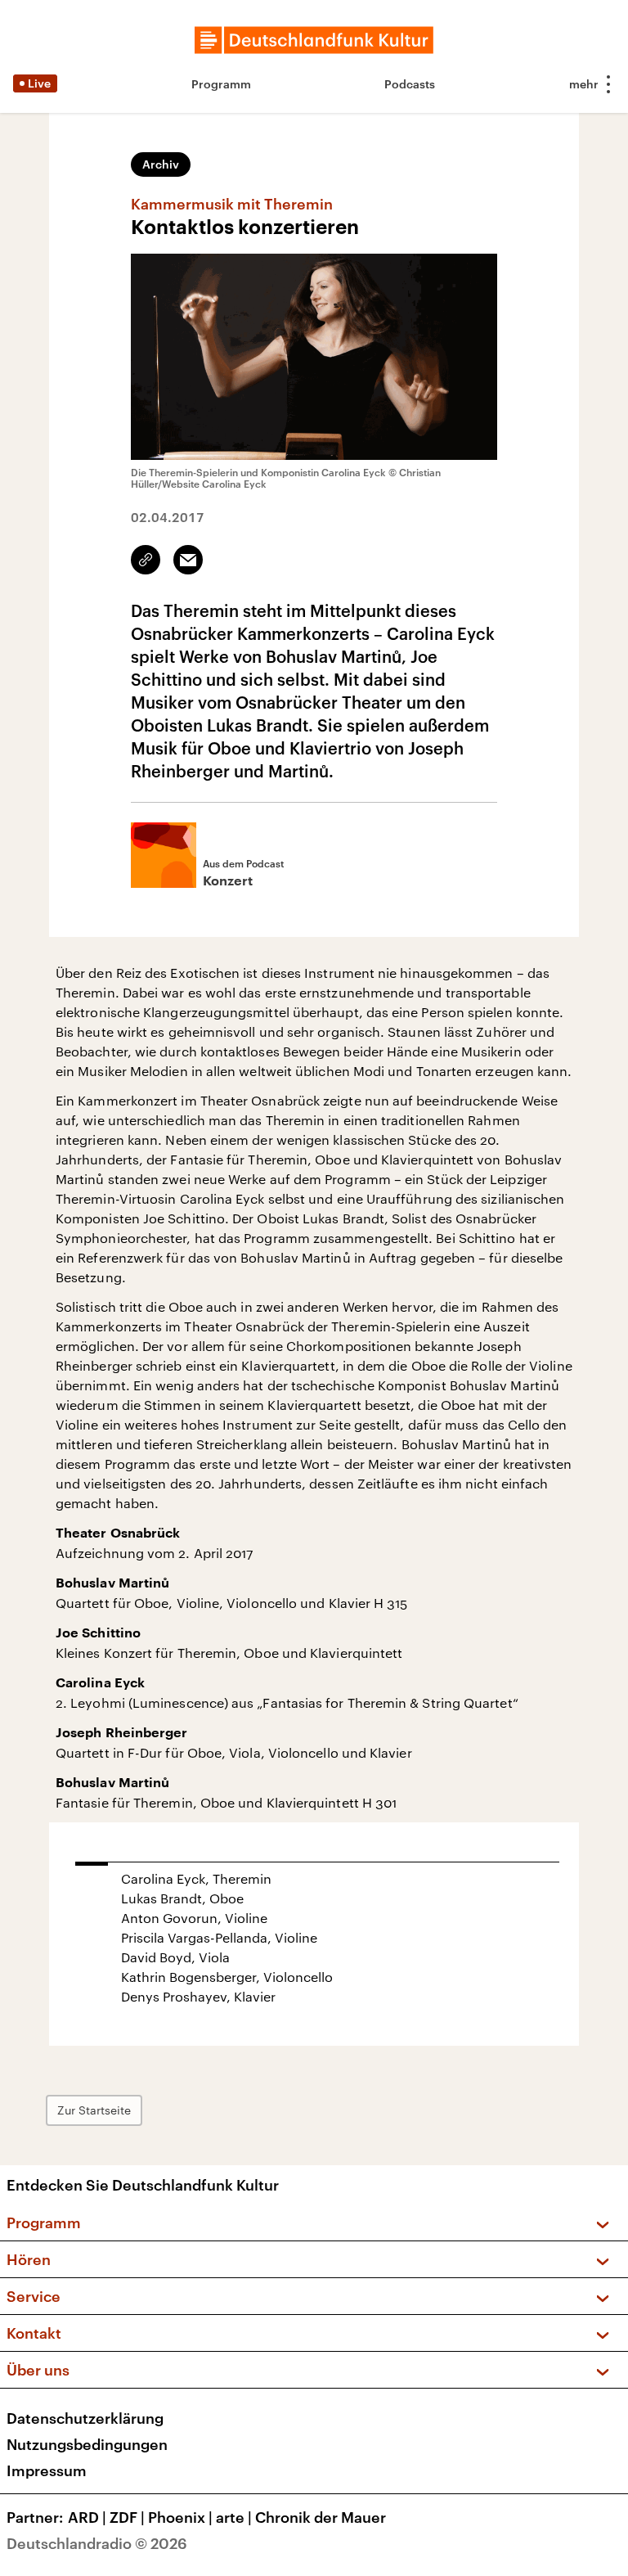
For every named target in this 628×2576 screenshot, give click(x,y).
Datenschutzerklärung (85, 2418)
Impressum (47, 2470)
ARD (87, 2517)
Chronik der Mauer (321, 2517)
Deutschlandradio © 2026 (97, 2543)
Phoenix (180, 2517)
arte (234, 2517)
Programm (221, 84)
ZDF (127, 2517)
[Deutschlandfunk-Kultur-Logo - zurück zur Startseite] (314, 40)
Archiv (161, 164)
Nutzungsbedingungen (87, 2444)
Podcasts (410, 84)
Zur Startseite (94, 2110)
